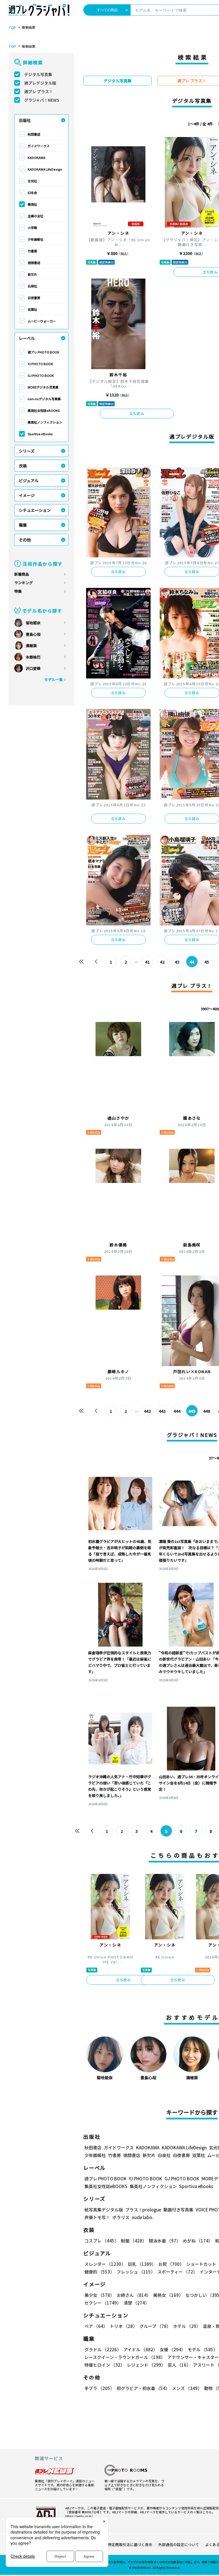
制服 (134, 2241)
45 (207, 962)
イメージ (27, 495)
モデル (203, 2349)
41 (147, 962)
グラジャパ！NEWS (42, 100)
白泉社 (32, 286)
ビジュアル (29, 481)
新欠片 (32, 274)
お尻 (171, 2264)
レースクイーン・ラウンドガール (125, 2357)
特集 (18, 591)
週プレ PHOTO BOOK (43, 352)
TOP (12, 28)
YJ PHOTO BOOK (40, 364)
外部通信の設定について (179, 2545)
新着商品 (22, 574)
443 (162, 1411)
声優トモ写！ (97, 2217)
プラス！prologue (143, 2210)
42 (162, 962)
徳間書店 (34, 263)
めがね (198, 2241)
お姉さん (134, 2295)
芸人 (179, 2365)
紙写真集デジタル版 (104, 2210)
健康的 (99, 2272)
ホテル (187, 2326)
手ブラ (99, 2388)
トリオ (123, 2326)
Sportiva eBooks (40, 434)
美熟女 (168, 2295)
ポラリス (121, 2217)
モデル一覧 (53, 679)
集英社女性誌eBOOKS (44, 410)
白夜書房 (34, 298)
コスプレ (102, 2241)
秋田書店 (34, 134)
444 (177, 1411)
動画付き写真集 (178, 2210)
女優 (173, 2349)
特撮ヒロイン (105, 2365)
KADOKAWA (36, 158)
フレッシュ (136, 2272)
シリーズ (27, 451)
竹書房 (32, 251)
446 (207, 1411)
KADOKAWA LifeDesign (45, 169)
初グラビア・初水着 (143, 2388)
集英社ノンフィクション (45, 422)
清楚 (136, 2303)
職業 (23, 525)
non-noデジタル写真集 (44, 399)
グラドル (103, 2349)
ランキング (24, 583)
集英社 (32, 204)
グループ (155, 2326)
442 (147, 1411)
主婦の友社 (36, 216)
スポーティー (177, 2272)
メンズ (187, 2388)
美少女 (99, 2295)
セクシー (103, 2303)
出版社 (25, 120)
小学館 (32, 228)
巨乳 (142, 2264)
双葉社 (32, 309)
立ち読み (137, 413)
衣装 (23, 466)
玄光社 (32, 181)
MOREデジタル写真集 (43, 387)
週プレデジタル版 (40, 83)
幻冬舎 (32, 193)
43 (177, 962)
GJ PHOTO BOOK (41, 375)
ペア (96, 2326)
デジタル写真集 (38, 74)
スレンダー (105, 2264)
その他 (25, 540)
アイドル (140, 2349)
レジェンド (146, 2365)
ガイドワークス (39, 146)
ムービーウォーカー (42, 321)
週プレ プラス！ (39, 91)
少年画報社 (36, 239)
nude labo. (143, 2217)
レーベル (27, 338)
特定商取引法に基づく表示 (130, 2545)
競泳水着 (165, 2241)
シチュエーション (35, 510)
